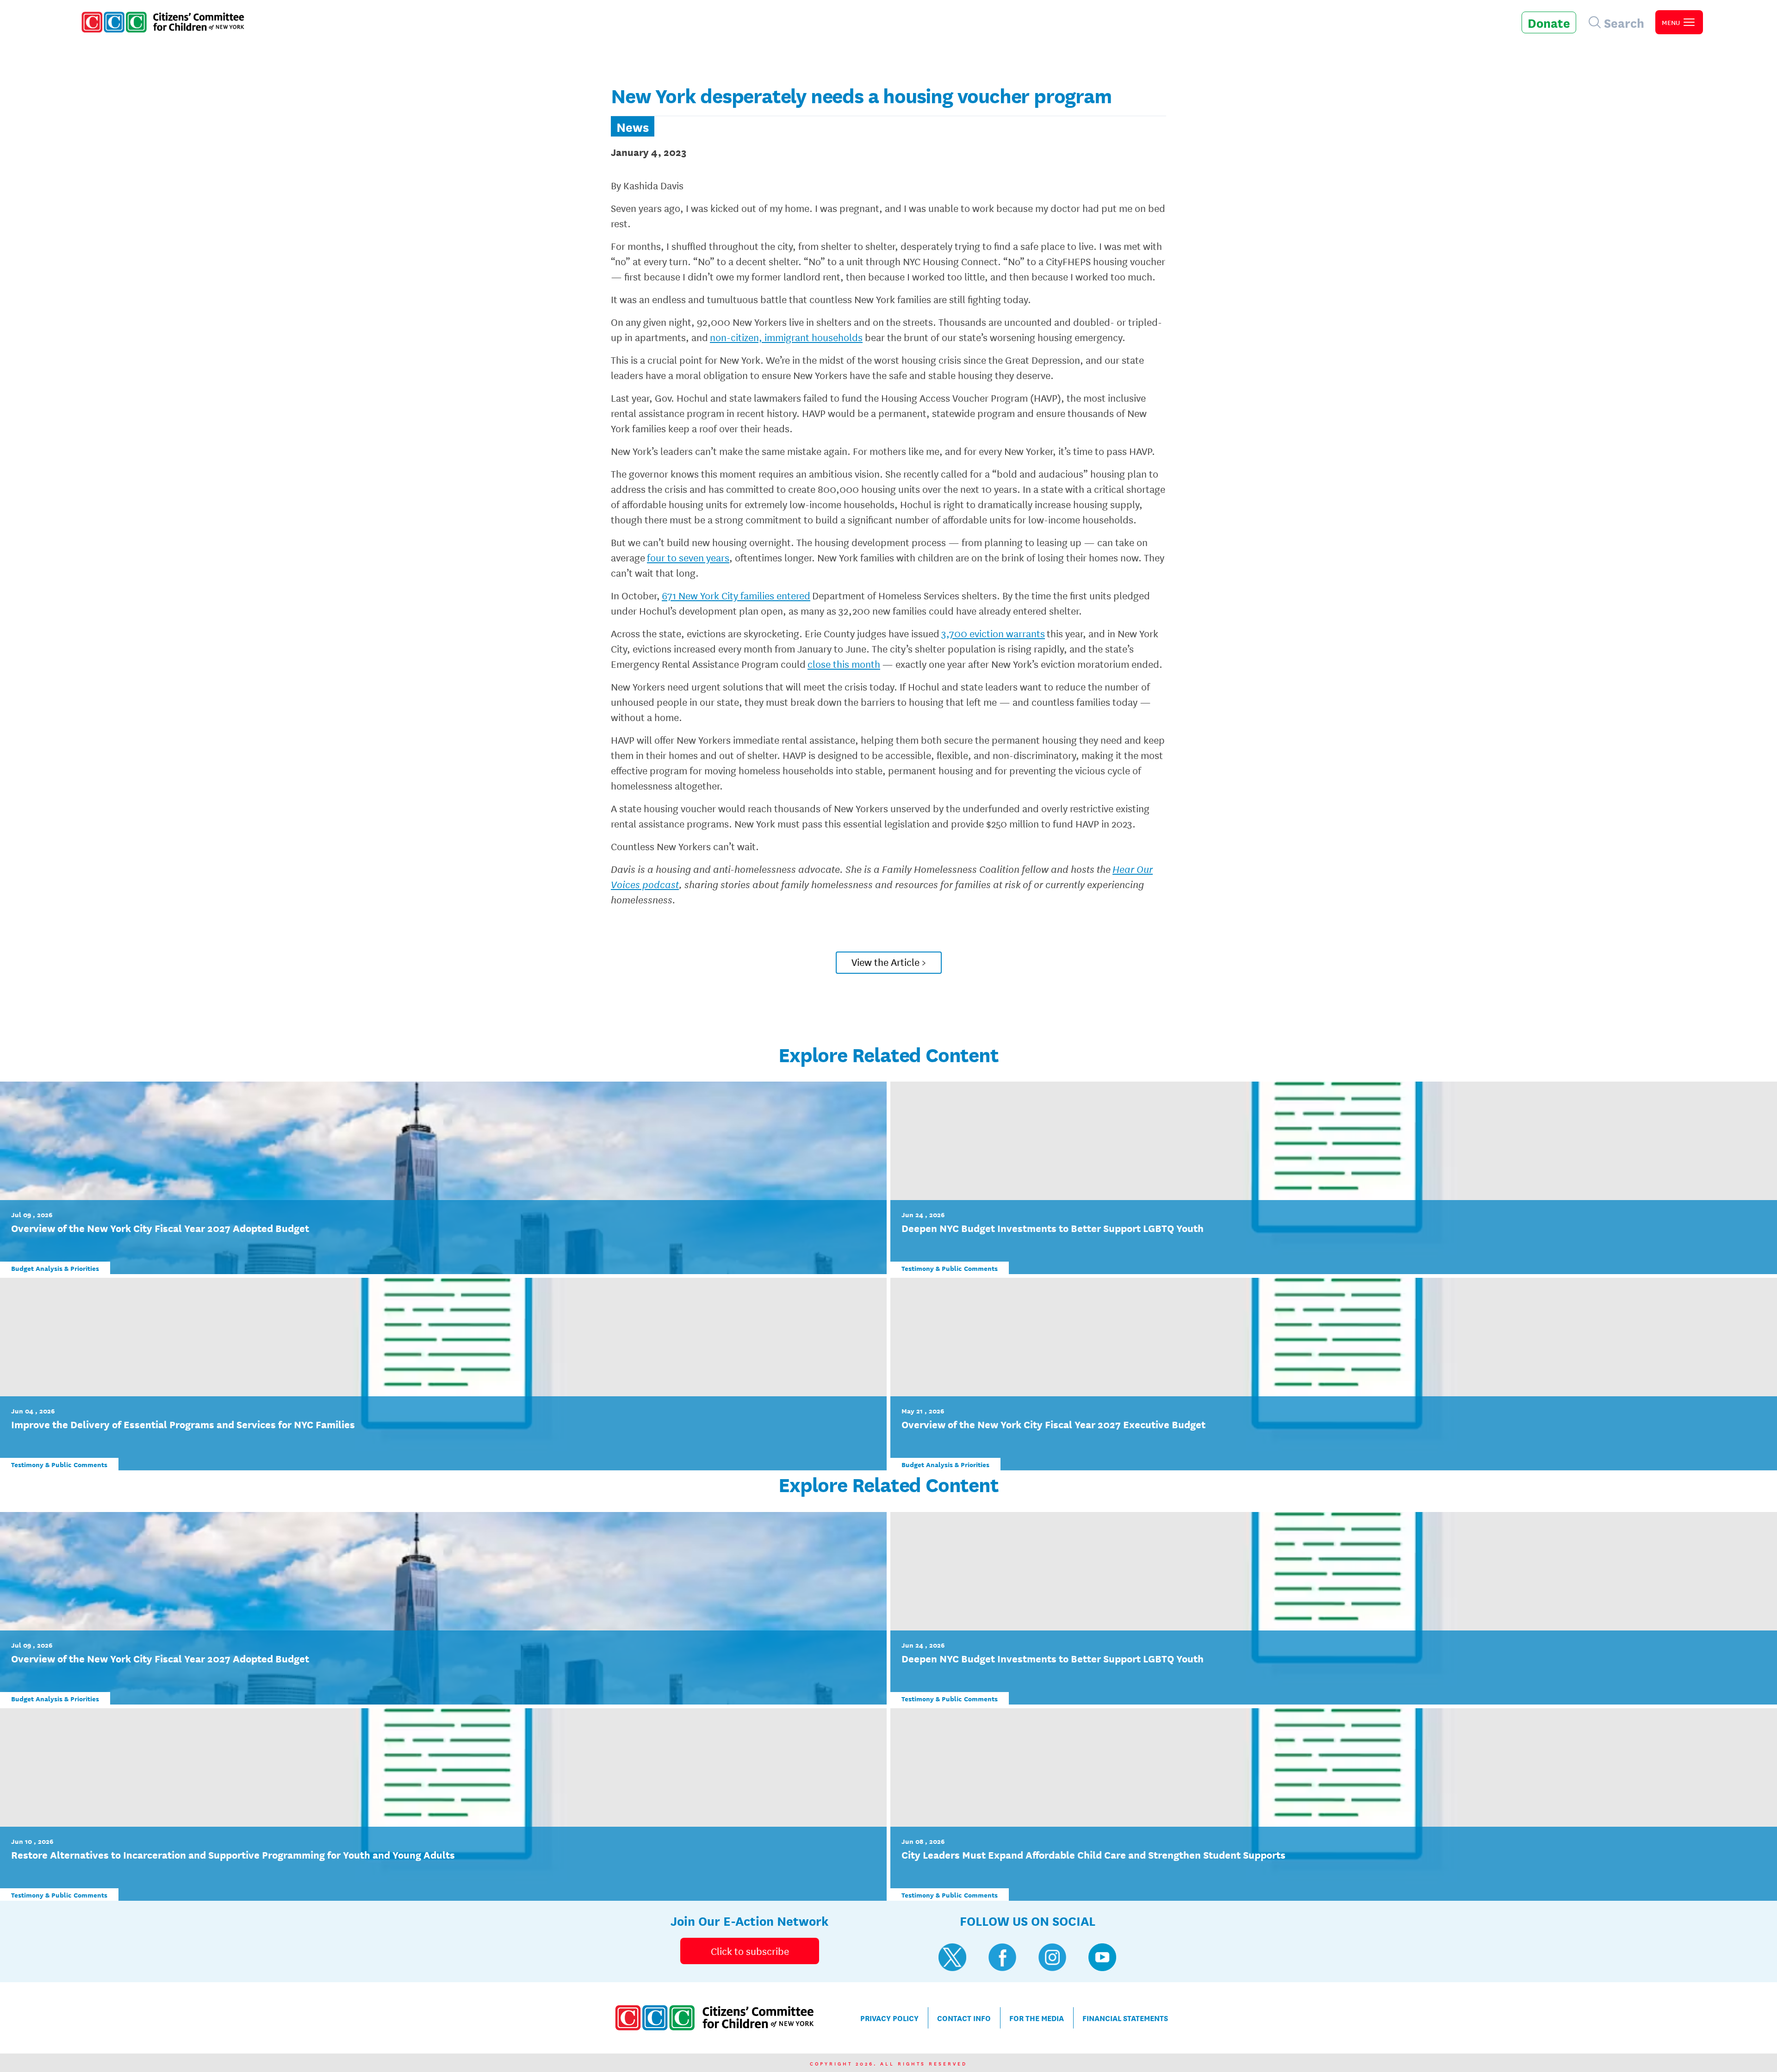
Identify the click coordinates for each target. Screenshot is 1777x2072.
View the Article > (889, 962)
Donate (1549, 22)
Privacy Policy (889, 2018)
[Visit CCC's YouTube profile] (1102, 1957)
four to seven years (688, 557)
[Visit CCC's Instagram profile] (1052, 1957)
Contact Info (964, 2018)
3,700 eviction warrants (993, 633)
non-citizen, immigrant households (786, 337)
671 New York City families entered (736, 595)
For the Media (1037, 2018)
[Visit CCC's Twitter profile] (952, 1957)
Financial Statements (1125, 2018)
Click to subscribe (750, 1951)
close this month (844, 664)
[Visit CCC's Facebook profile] (1002, 1957)
